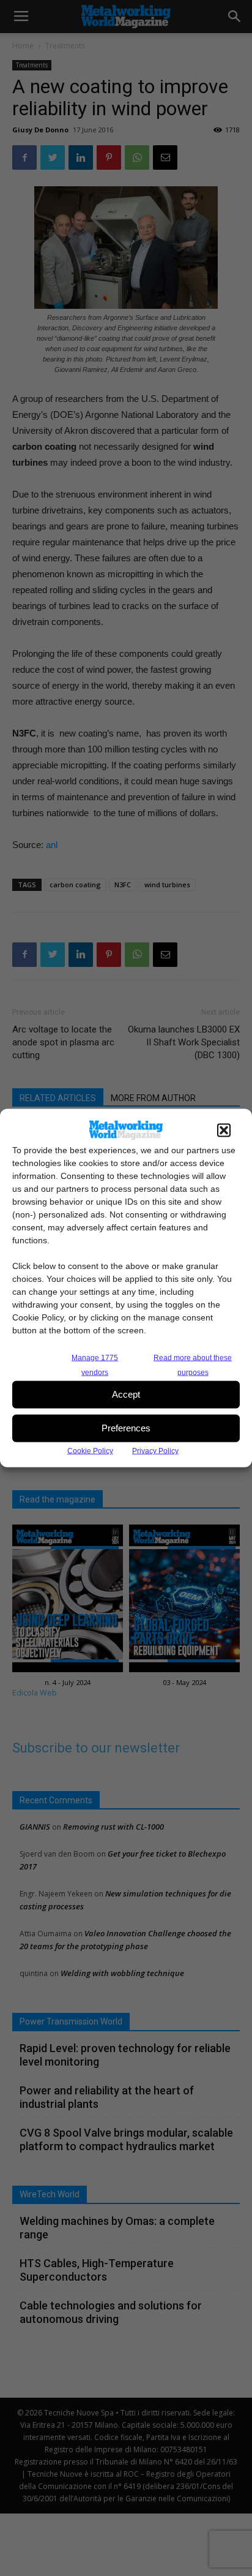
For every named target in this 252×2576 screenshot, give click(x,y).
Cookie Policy (90, 1450)
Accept (126, 1394)
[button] (224, 1130)
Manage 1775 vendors (95, 1365)
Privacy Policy (155, 1450)
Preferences (126, 1428)
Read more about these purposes (193, 1365)
